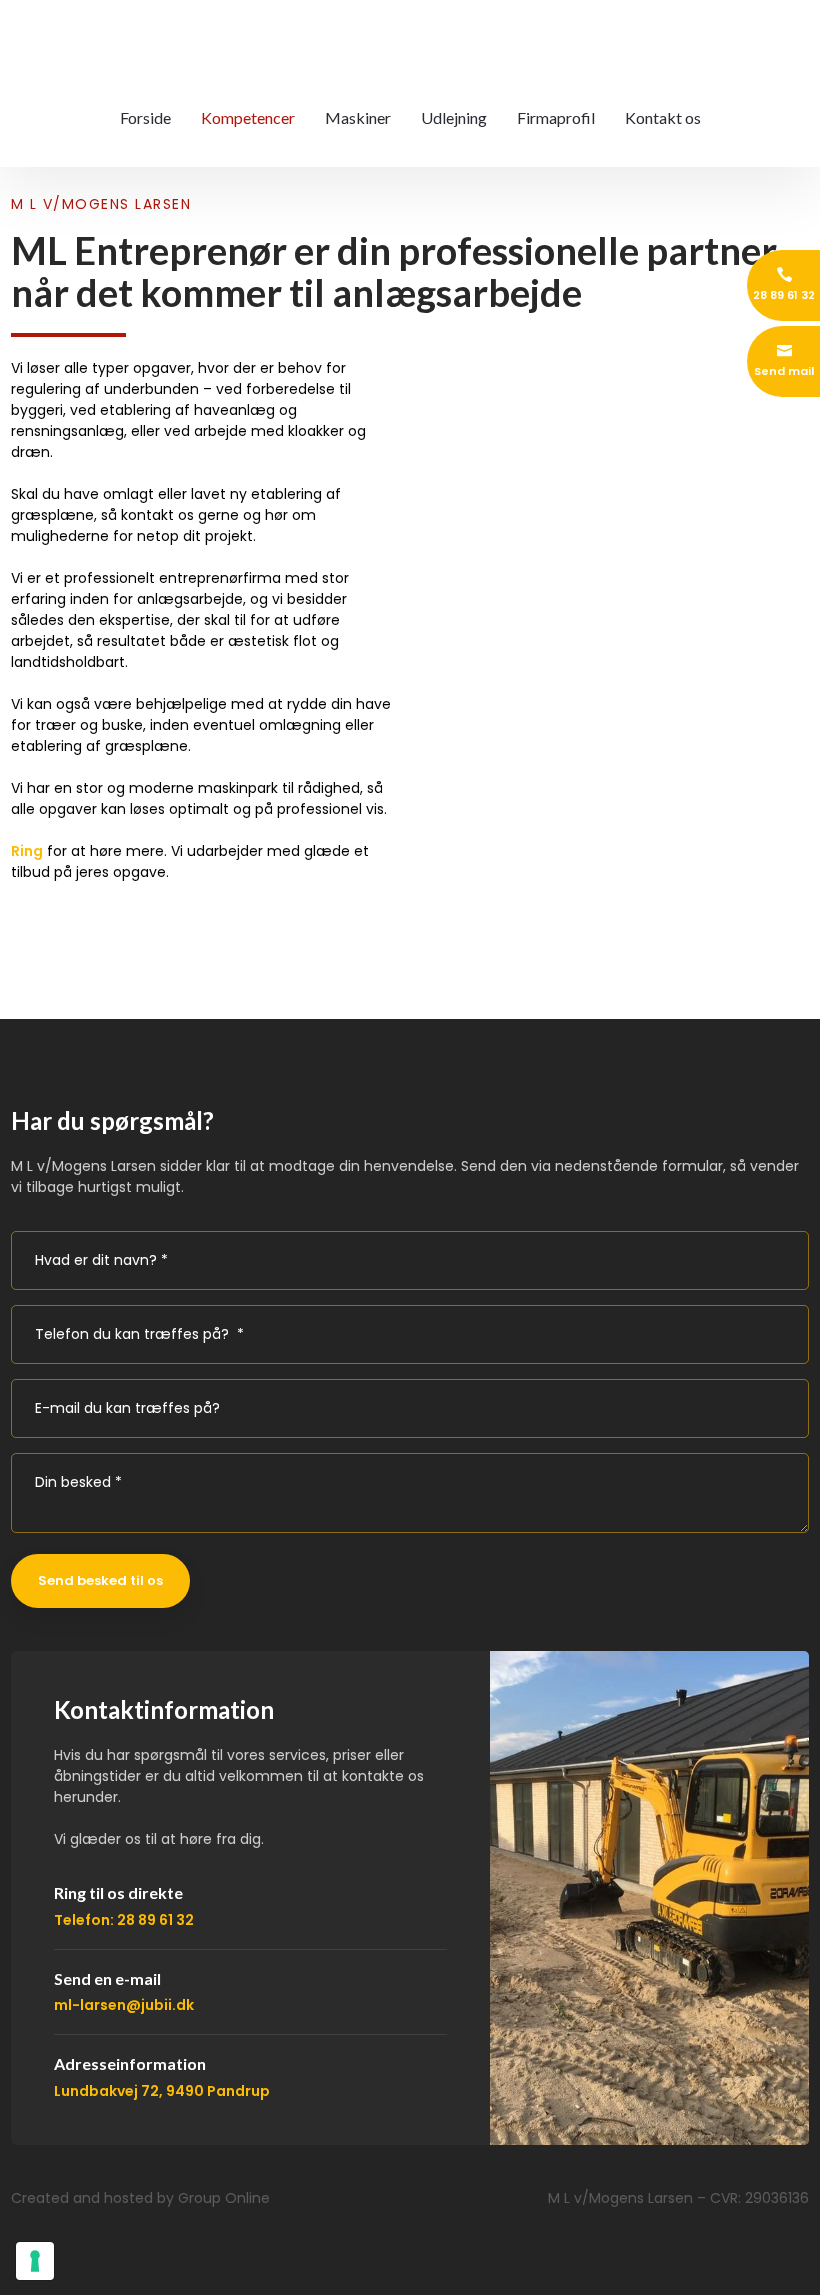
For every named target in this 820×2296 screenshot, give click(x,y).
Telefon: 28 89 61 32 (124, 1920)
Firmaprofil (556, 117)
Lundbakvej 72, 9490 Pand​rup (162, 2091)
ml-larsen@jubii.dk (124, 2005)
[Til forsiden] (410, 40)
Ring (27, 851)
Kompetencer (248, 117)
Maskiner (358, 117)
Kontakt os (663, 117)
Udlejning (454, 117)
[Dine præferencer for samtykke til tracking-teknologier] (35, 2261)
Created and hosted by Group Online (140, 2198)
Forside (145, 117)
